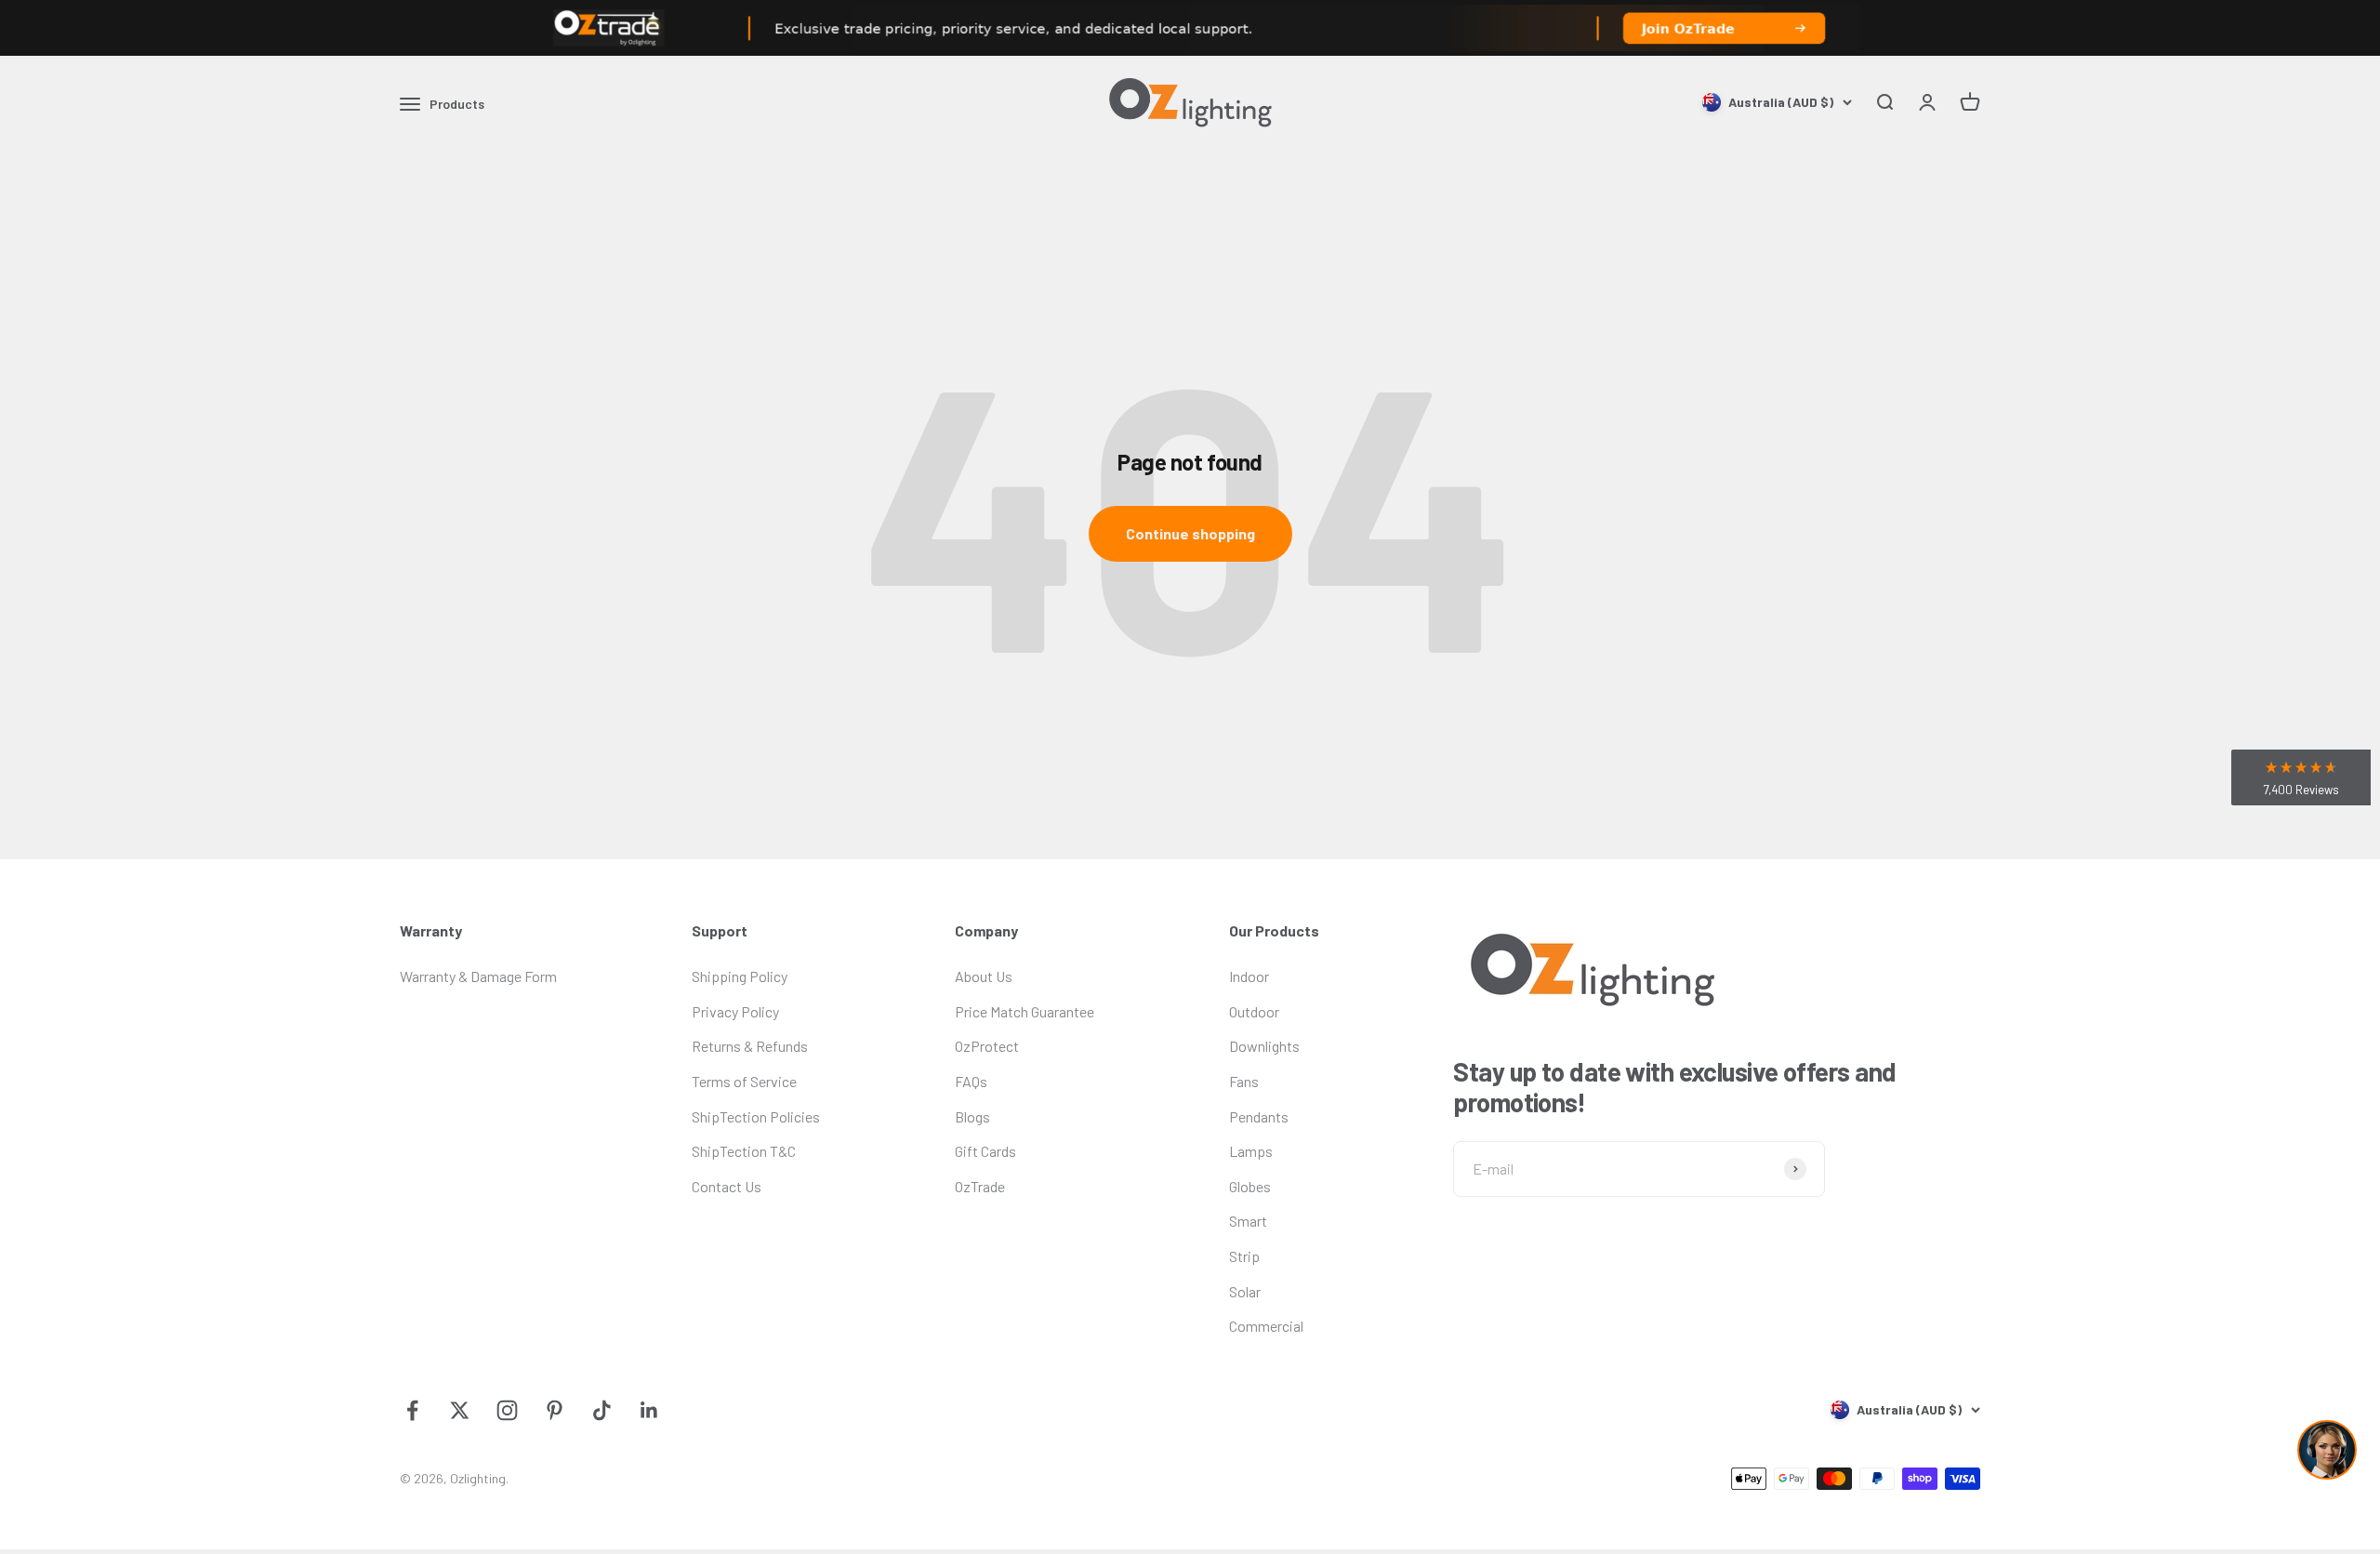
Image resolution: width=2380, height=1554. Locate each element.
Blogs (972, 1116)
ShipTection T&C (744, 1151)
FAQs (971, 1081)
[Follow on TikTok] (602, 1410)
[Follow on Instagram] (507, 1410)
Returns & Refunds (750, 1046)
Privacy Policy (735, 1011)
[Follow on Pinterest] (555, 1410)
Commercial (1266, 1326)
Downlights (1264, 1046)
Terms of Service (744, 1081)
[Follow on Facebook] (412, 1410)
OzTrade (980, 1186)
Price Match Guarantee (1025, 1011)
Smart (1248, 1221)
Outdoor (1254, 1011)
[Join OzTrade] (1190, 28)
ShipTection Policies (756, 1116)
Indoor (1249, 976)
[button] (2301, 777)
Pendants (1259, 1116)
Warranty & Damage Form (478, 976)
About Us (984, 976)
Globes (1250, 1186)
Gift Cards (985, 1151)
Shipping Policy (740, 976)
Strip (1244, 1256)
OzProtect (987, 1046)
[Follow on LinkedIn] (649, 1410)
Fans (1244, 1081)
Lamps (1251, 1151)
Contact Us (727, 1186)
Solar (1245, 1291)
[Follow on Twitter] (460, 1410)
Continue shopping (1190, 533)
